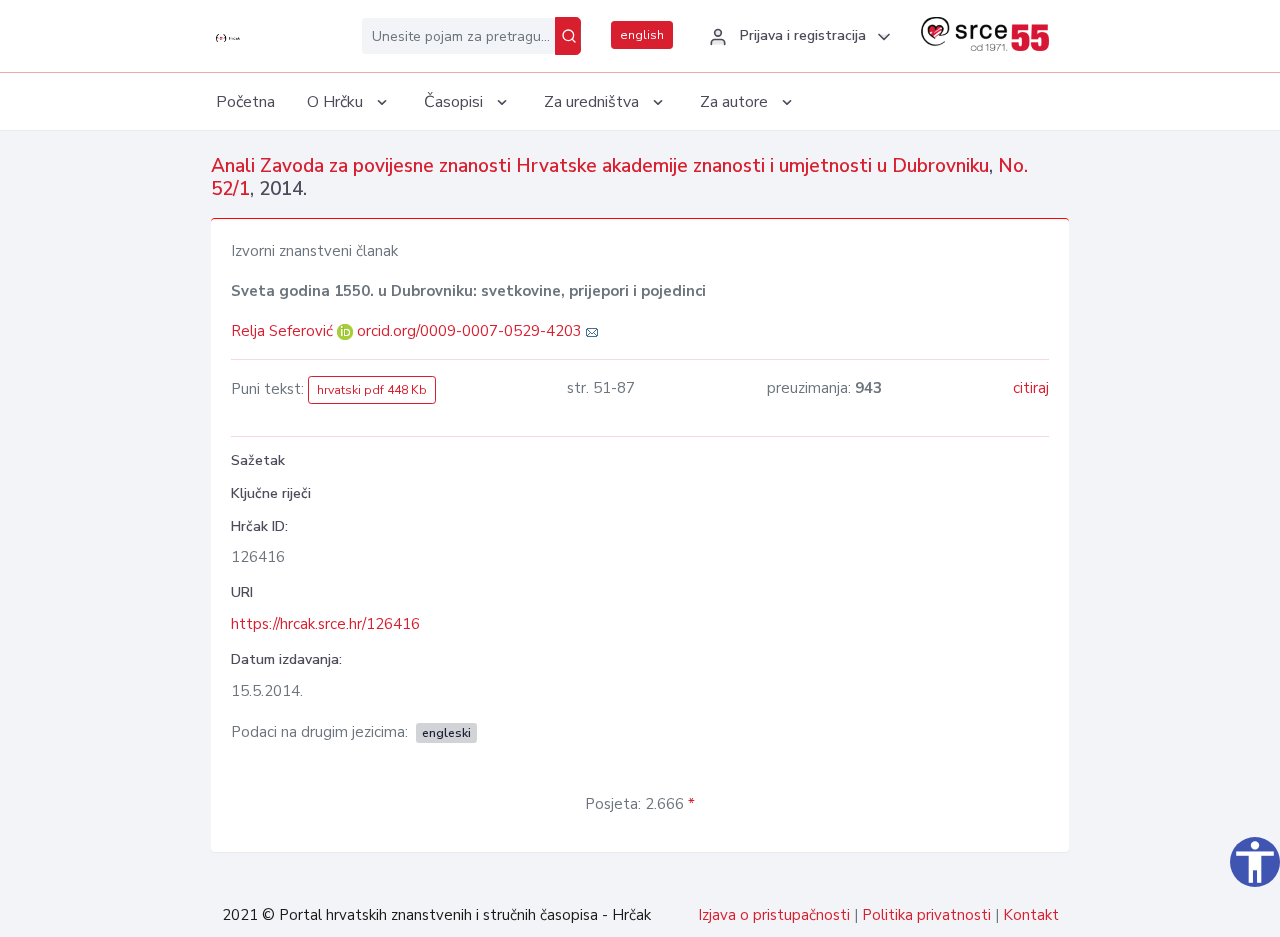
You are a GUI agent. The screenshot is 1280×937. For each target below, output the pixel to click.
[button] (797, 37)
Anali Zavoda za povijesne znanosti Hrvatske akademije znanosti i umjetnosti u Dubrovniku (600, 166)
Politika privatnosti (926, 915)
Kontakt (1031, 915)
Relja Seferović (284, 331)
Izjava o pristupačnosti (774, 915)
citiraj (1031, 388)
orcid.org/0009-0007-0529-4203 (469, 331)
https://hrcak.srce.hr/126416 (325, 624)
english (642, 35)
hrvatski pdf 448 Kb (372, 390)
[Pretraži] (568, 36)
